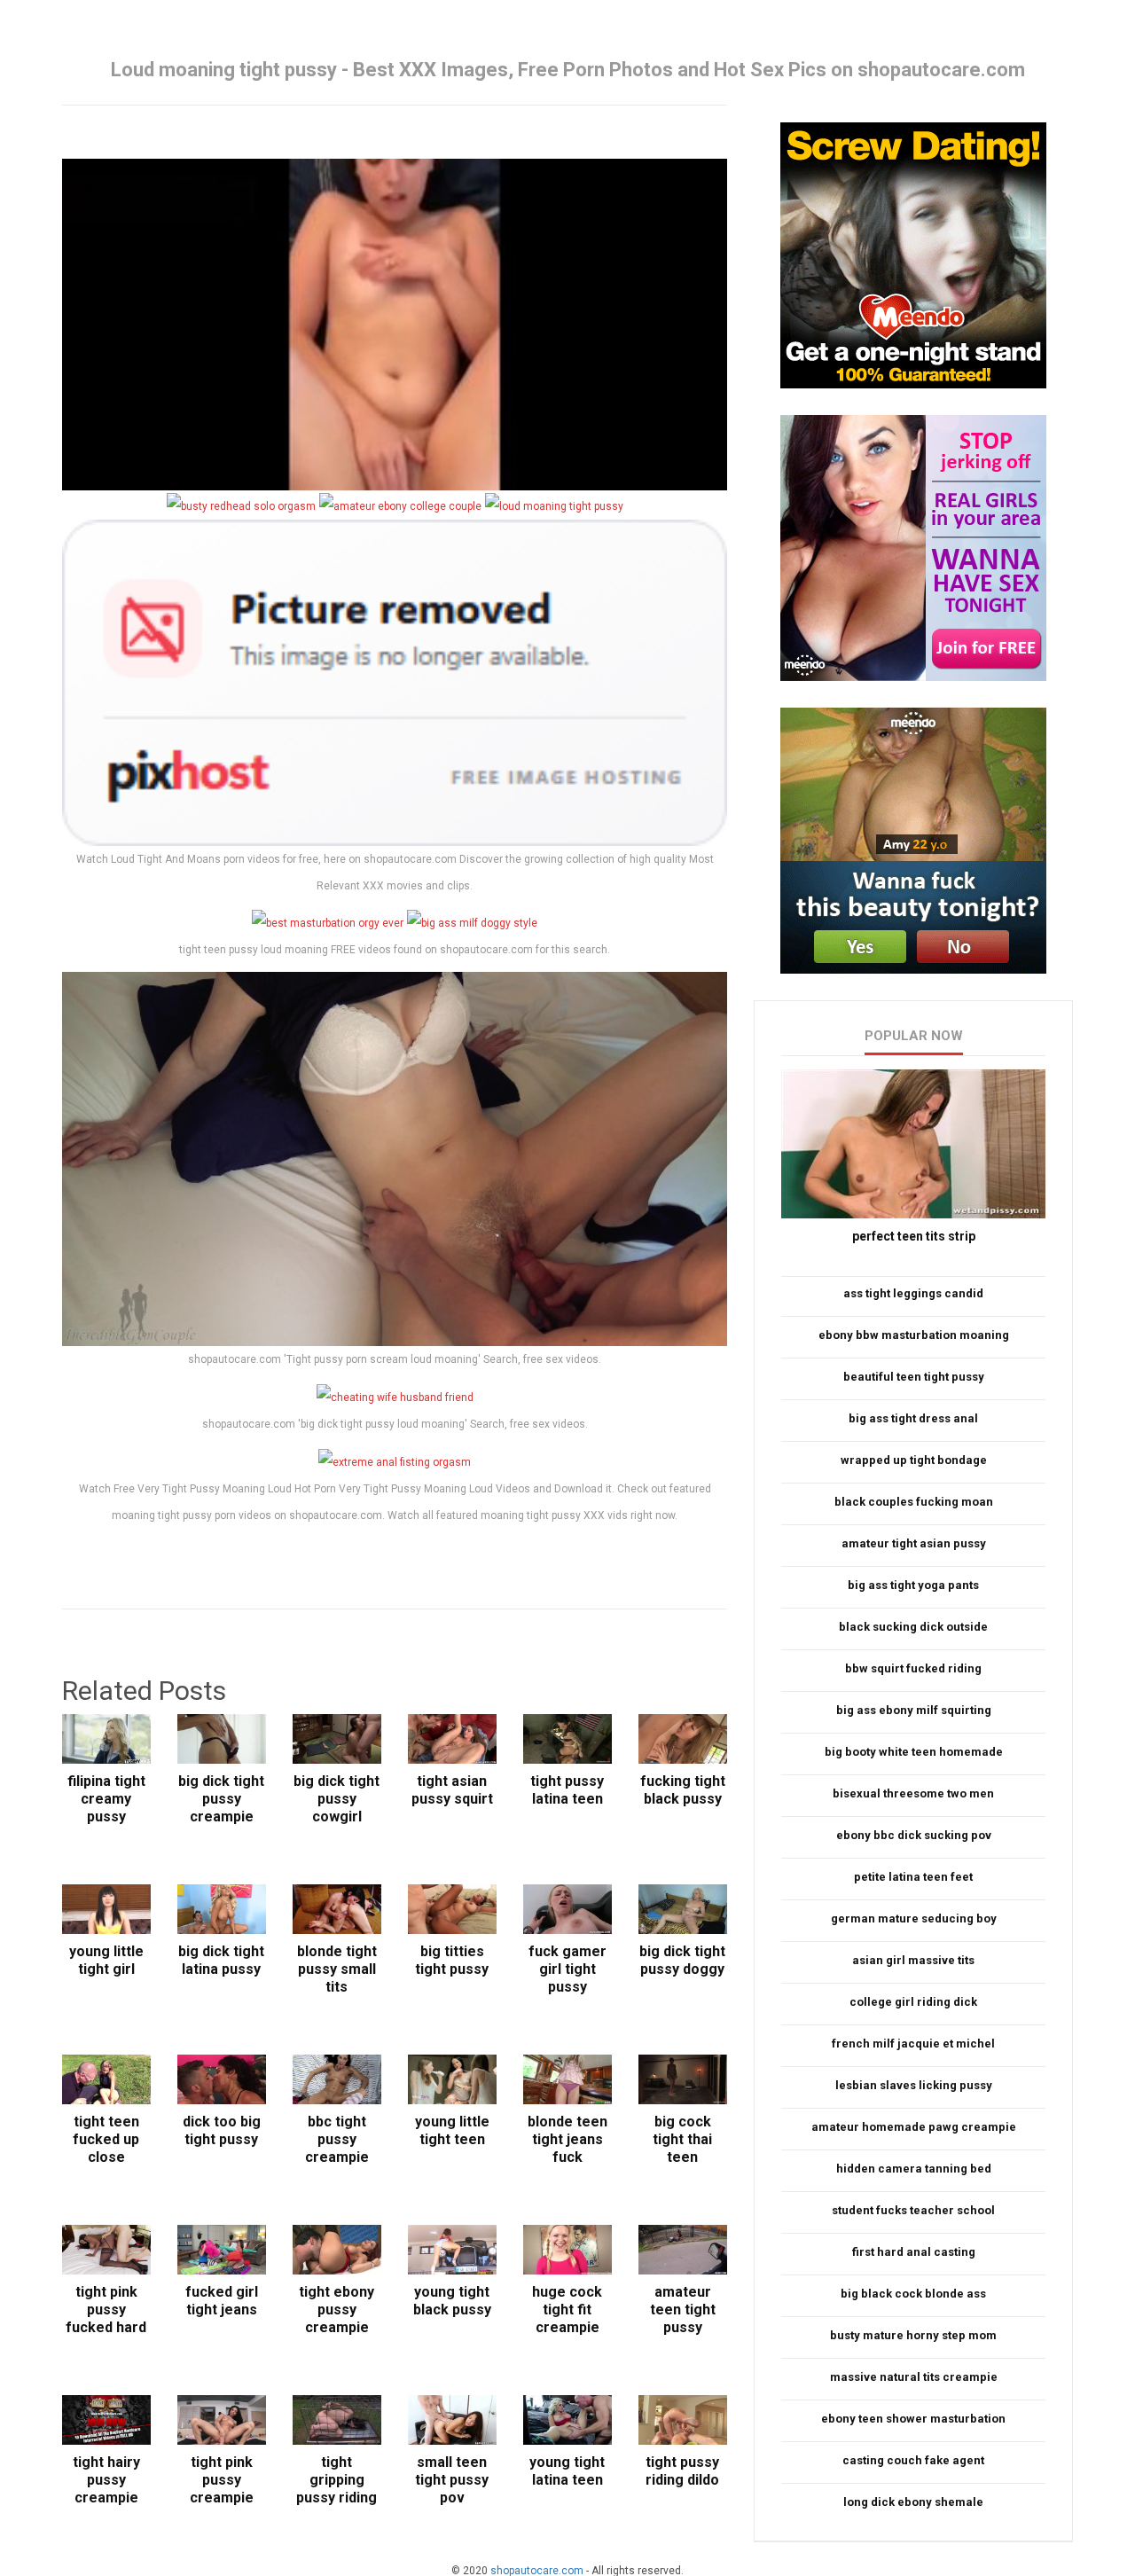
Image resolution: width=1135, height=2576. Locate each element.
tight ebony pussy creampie (337, 2310)
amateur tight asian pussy (914, 1543)
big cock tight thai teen (682, 2139)
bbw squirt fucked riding (913, 1668)
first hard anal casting (914, 2252)
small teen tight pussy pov (452, 2480)
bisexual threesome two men (913, 1793)
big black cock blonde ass (913, 2294)
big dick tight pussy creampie (221, 1799)
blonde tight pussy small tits (337, 1969)
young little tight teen (452, 2130)
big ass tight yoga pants (913, 1585)
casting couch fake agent (913, 2460)
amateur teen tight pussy (683, 2310)
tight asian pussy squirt (452, 1790)
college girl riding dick (913, 2002)
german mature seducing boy (914, 1918)
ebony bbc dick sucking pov (914, 1835)
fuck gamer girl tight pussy (567, 1969)
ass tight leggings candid (913, 1293)
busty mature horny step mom (913, 2335)
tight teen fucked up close (106, 2139)
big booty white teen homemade (914, 1752)
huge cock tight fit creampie (567, 2310)
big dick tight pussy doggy (682, 1960)
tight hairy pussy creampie (106, 2480)
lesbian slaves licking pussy (914, 2085)
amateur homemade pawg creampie (914, 2127)
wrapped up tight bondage (914, 1460)
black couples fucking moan (914, 1502)
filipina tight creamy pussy (106, 1799)
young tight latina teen (567, 2471)
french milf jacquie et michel (913, 2044)
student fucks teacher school (913, 2210)
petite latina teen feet (913, 1877)
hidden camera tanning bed (914, 2169)
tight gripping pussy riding (337, 2480)
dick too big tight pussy (222, 2130)
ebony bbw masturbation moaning (914, 1335)
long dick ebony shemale (913, 2502)
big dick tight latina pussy (221, 1960)
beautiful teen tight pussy (914, 1377)
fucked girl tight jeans (222, 2301)
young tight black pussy (452, 2301)
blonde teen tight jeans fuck (567, 2139)
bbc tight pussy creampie (337, 2139)
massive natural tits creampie (914, 2377)
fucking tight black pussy (683, 1790)
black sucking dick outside (913, 1627)
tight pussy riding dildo (682, 2471)
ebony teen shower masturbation (913, 2419)
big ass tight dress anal (913, 1418)
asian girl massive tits (913, 1960)
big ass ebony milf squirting (914, 1710)
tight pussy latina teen (567, 1790)
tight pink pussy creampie (222, 2480)
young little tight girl (106, 1960)
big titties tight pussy (452, 1960)
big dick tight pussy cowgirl (337, 1799)
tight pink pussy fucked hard (106, 2310)
